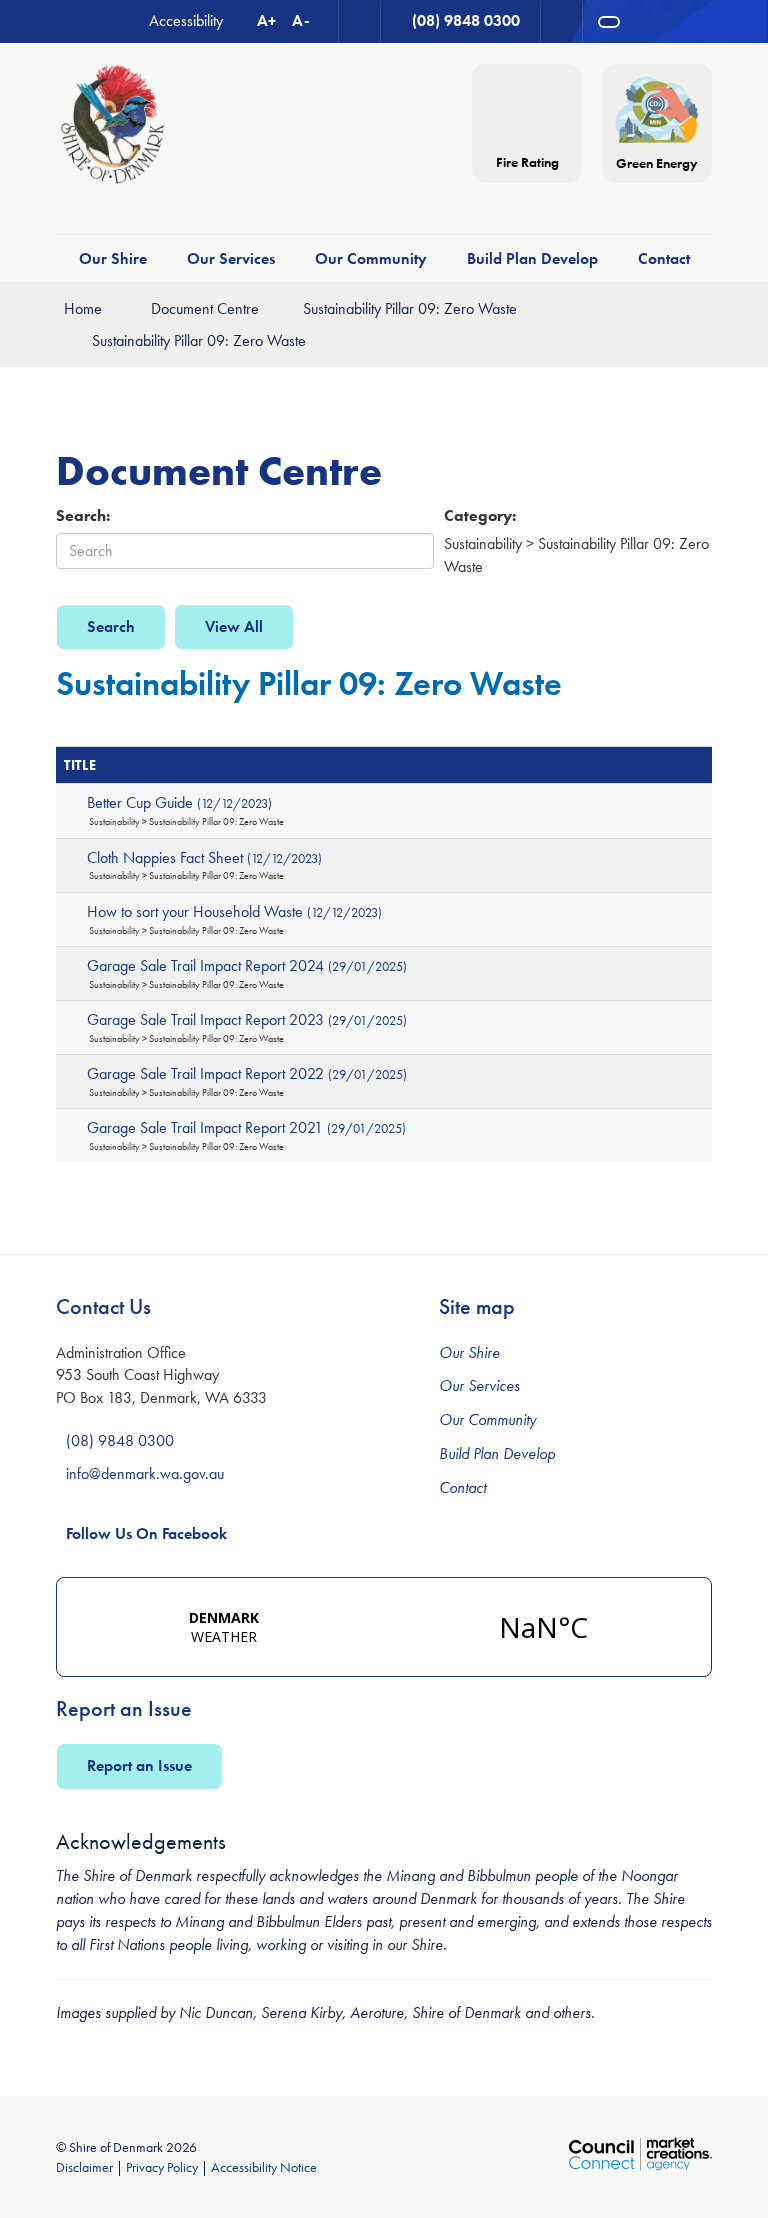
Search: (83, 515)
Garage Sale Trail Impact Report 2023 (247, 1019)
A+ (266, 20)
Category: (480, 515)
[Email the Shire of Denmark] (360, 21)
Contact (664, 258)
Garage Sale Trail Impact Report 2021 (246, 1127)
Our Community (371, 258)
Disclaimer (84, 2167)
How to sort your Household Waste (234, 911)
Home (83, 308)
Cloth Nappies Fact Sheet (204, 857)
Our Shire (113, 258)
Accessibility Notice (264, 2167)
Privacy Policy (162, 2167)
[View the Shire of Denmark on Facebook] (562, 21)
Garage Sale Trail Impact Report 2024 (247, 965)
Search (111, 626)
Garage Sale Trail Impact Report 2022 (247, 1073)
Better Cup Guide (179, 802)
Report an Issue (139, 1765)
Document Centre (205, 308)
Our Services (231, 258)
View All (234, 626)
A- (301, 20)
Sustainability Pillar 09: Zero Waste (410, 308)
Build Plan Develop (532, 258)
